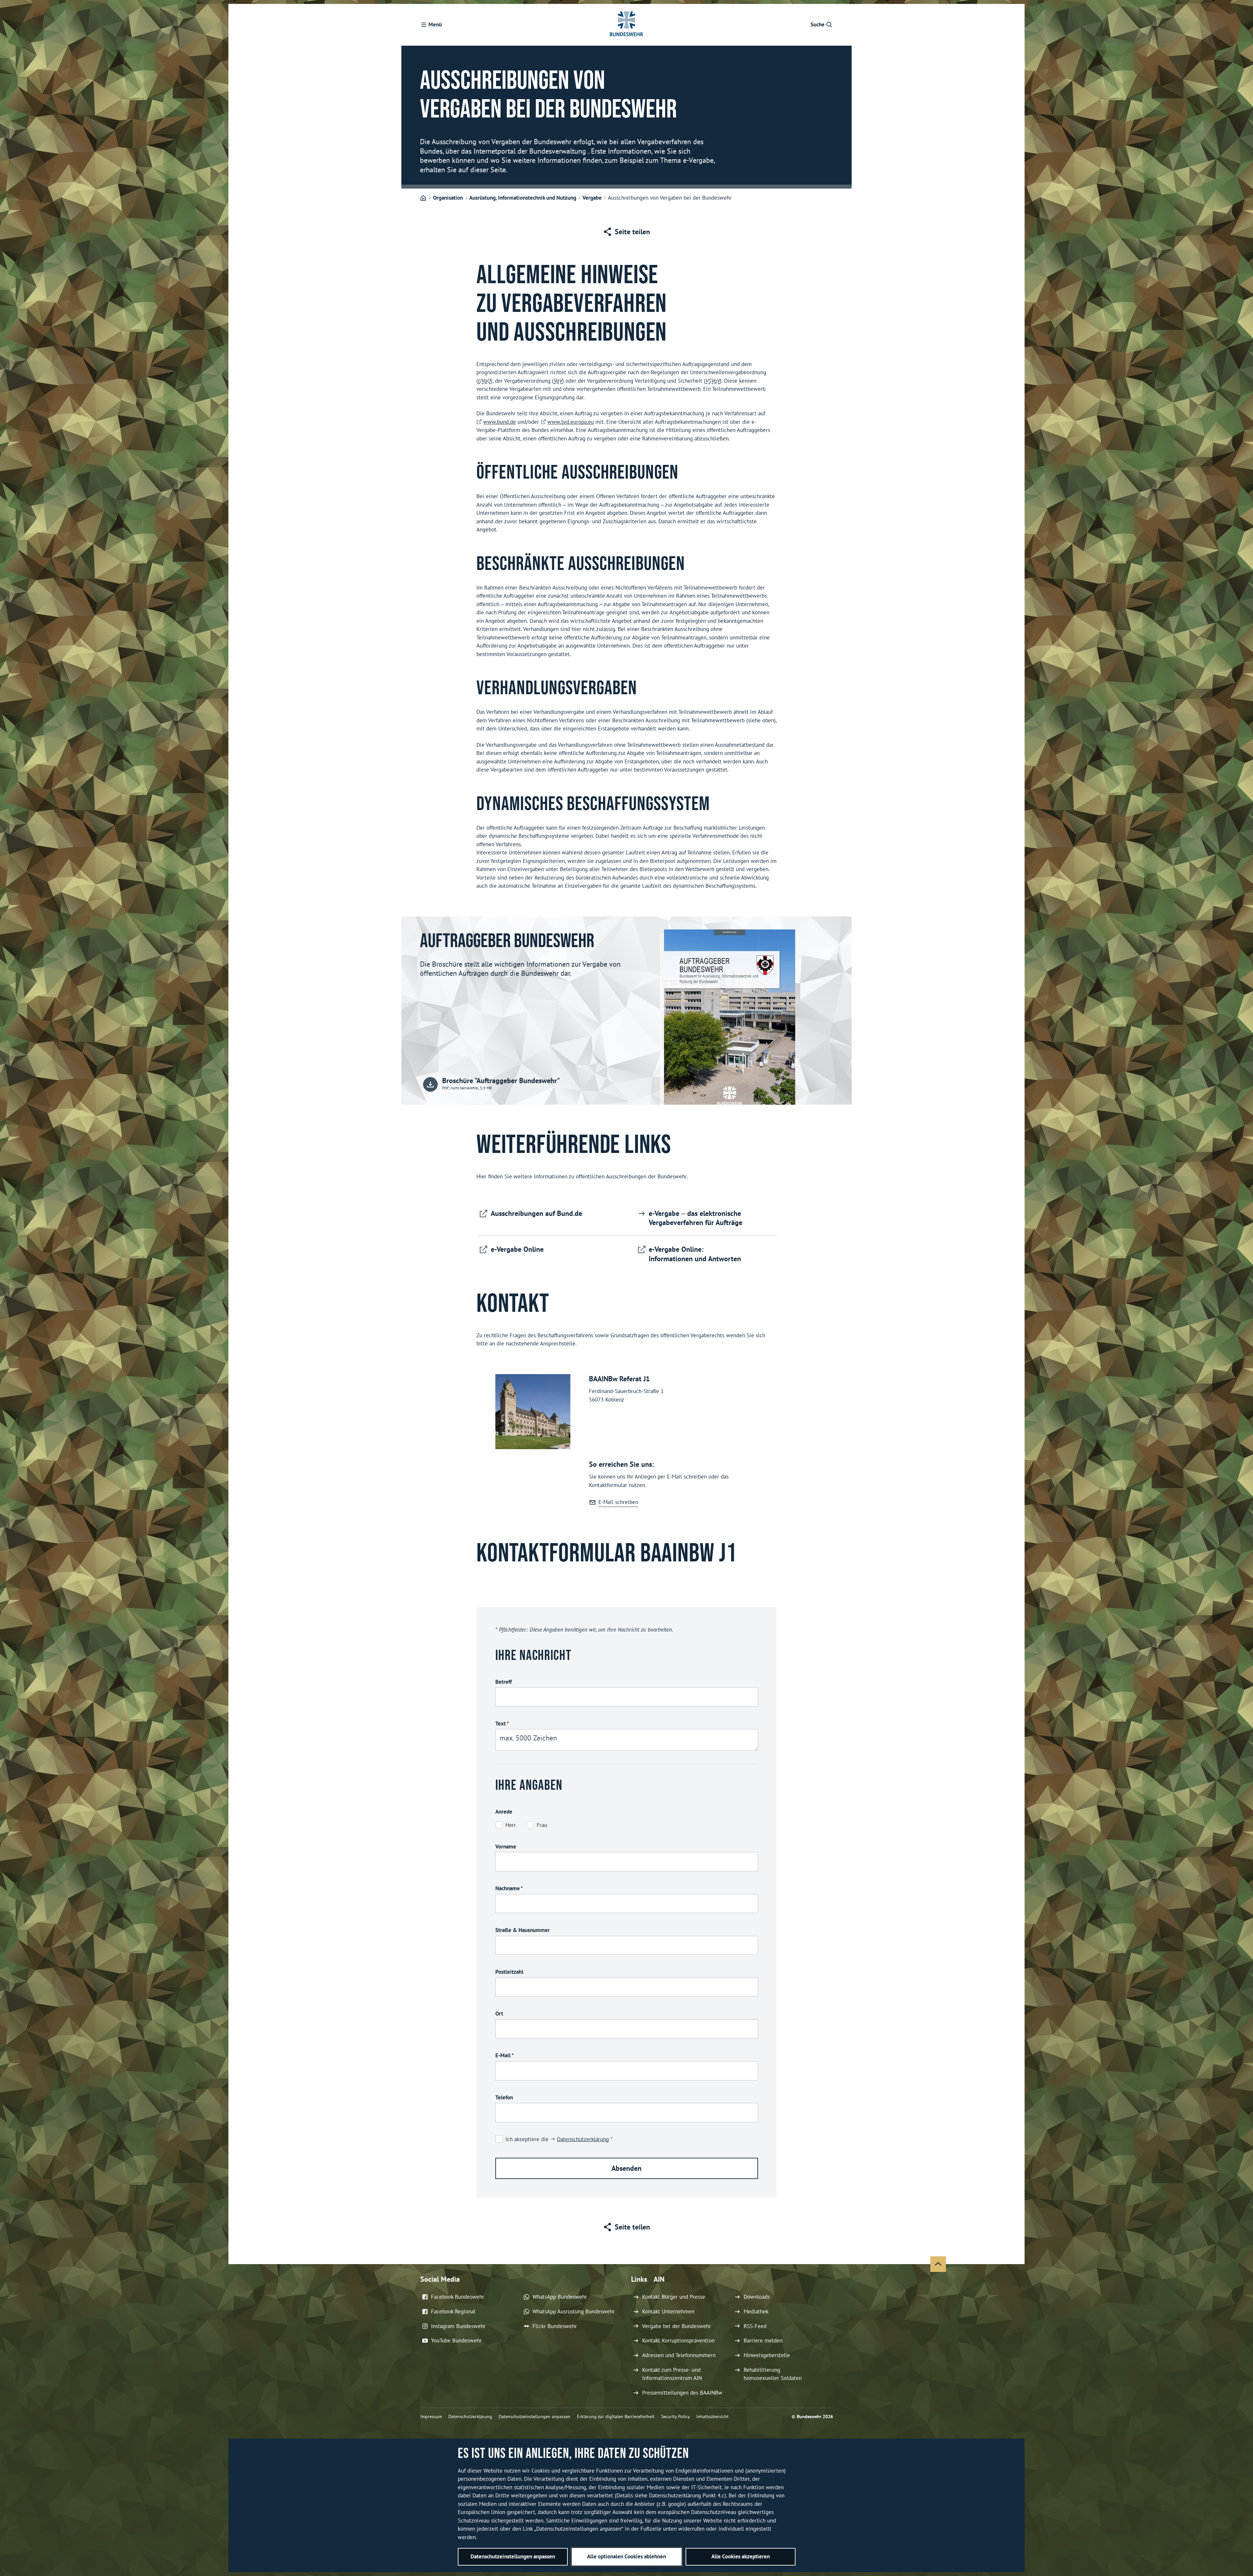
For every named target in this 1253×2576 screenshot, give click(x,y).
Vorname (506, 1847)
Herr (511, 1825)
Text (502, 1724)
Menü (435, 24)
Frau (542, 1825)
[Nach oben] (938, 2264)
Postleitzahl (509, 1972)
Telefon (504, 2097)
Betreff (503, 1682)
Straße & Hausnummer (523, 1930)
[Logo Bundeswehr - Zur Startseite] (626, 25)
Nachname (509, 1888)
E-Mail (504, 2055)
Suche (818, 24)
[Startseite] (423, 198)
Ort (499, 2014)
